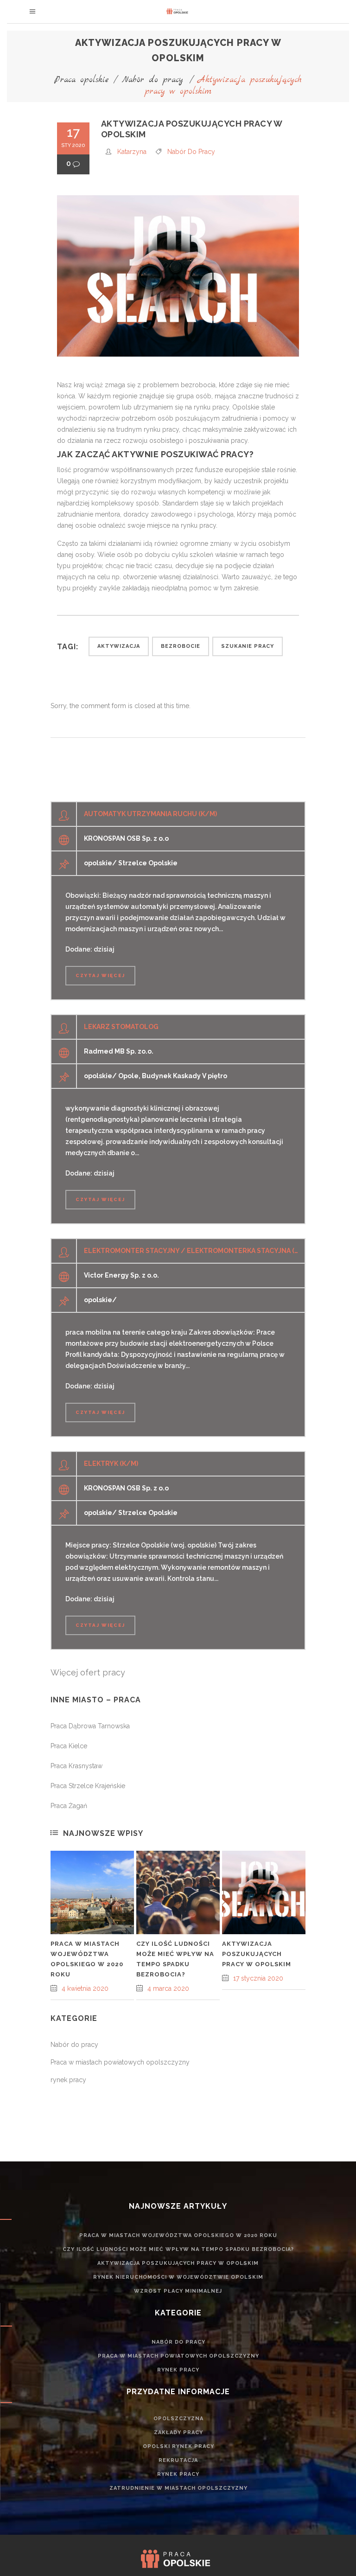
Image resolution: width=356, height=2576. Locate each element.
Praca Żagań (69, 1806)
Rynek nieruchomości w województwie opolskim (178, 2277)
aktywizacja (119, 646)
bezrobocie (181, 646)
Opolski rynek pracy (178, 2446)
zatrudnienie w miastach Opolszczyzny (178, 2488)
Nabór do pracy (153, 80)
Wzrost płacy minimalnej (178, 2291)
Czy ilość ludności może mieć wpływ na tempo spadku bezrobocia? (178, 2249)
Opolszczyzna (178, 2419)
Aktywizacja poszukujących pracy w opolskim (257, 1954)
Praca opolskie (82, 80)
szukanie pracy (248, 646)
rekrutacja (178, 2460)
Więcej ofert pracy (88, 1672)
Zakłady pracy (178, 2432)
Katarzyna (132, 152)
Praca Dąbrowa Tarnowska (90, 1726)
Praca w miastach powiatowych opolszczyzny (120, 2062)
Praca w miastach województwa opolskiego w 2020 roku (178, 2235)
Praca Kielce (69, 1746)
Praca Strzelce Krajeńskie (88, 1786)
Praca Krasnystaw (76, 1766)
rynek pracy (68, 2080)
